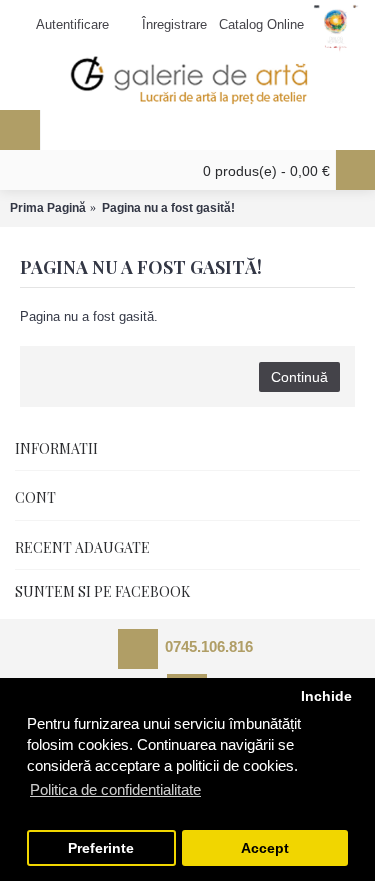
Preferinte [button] (101, 848)
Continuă (299, 377)
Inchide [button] (326, 696)
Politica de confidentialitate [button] (115, 789)
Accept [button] (265, 848)
